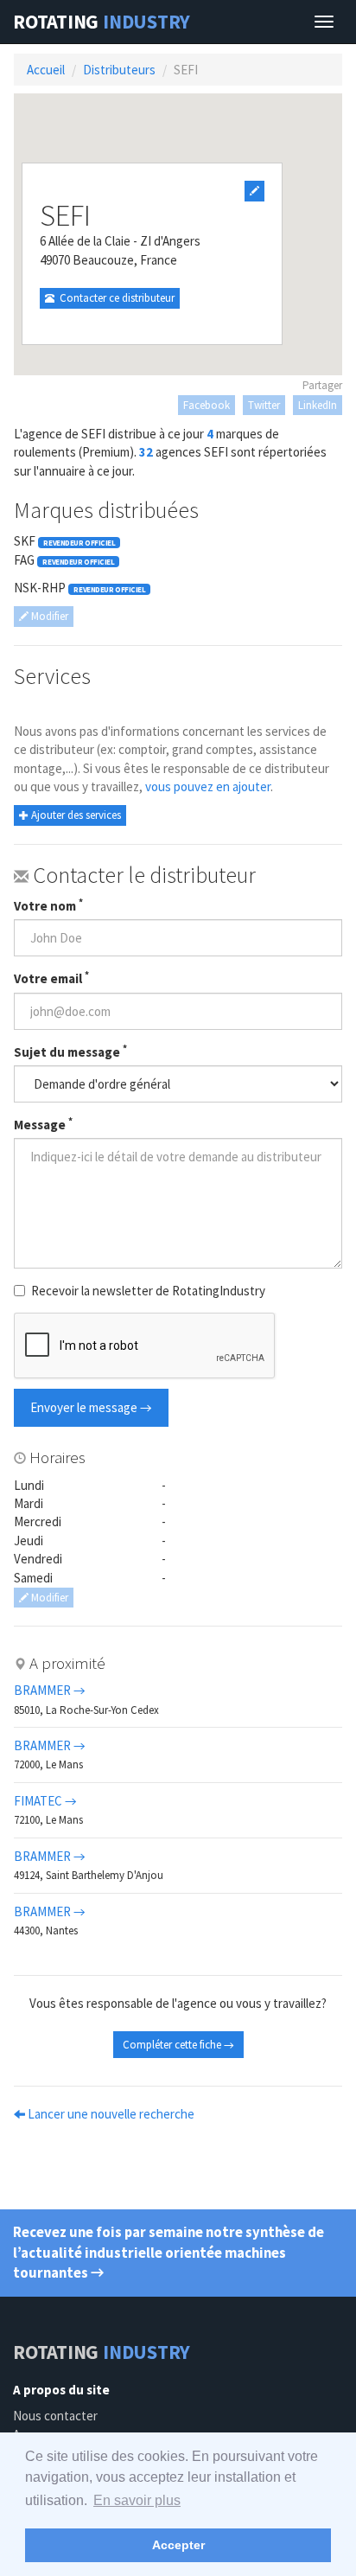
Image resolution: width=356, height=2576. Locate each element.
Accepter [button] (178, 2545)
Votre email (51, 978)
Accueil (46, 70)
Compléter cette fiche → (178, 2045)
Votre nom (48, 905)
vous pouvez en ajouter (208, 786)
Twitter (264, 405)
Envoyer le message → (91, 1407)
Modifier (48, 616)
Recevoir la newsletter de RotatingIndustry (148, 1291)
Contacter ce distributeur (114, 298)
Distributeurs (119, 70)
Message (43, 1124)
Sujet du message (70, 1051)
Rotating (102, 22)
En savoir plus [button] (137, 2500)
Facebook (207, 405)
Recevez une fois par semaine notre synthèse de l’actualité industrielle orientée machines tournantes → (168, 2253)
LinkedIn (318, 405)
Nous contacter (55, 2416)
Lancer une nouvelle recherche (110, 2114)
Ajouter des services (75, 815)
